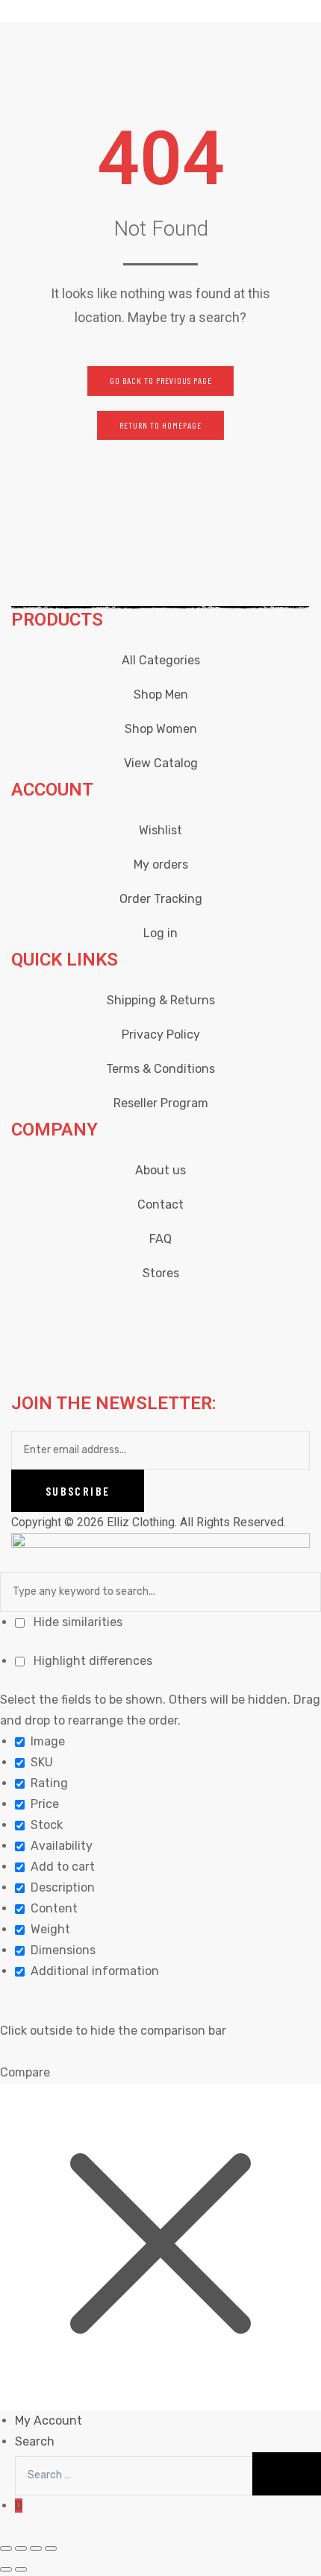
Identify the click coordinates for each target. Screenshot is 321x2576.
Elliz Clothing (141, 1522)
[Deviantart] (191, 1310)
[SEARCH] (287, 2474)
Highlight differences (91, 1661)
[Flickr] (231, 1310)
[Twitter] (110, 1310)
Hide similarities (77, 1622)
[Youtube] (151, 1310)
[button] (161, 381)
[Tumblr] (272, 1310)
